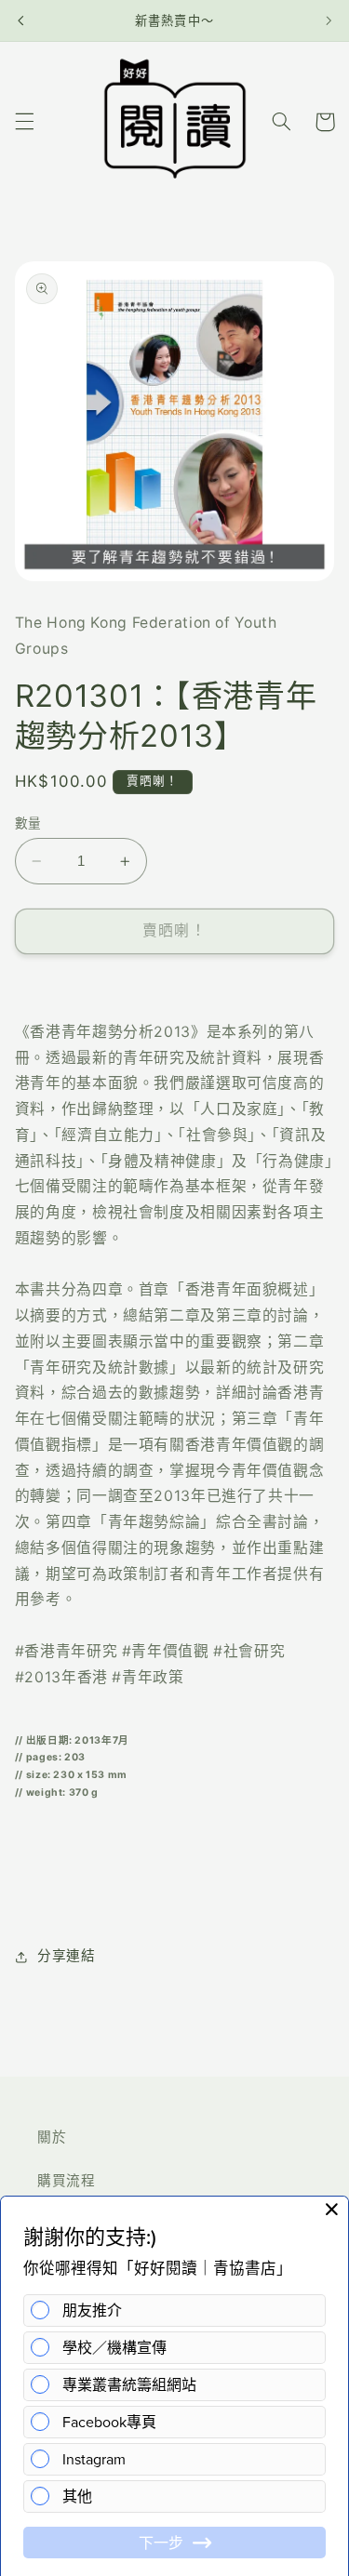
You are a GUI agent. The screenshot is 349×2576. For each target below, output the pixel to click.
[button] (24, 122)
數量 (28, 823)
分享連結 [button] (67, 1956)
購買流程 (67, 2181)
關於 (52, 2137)
